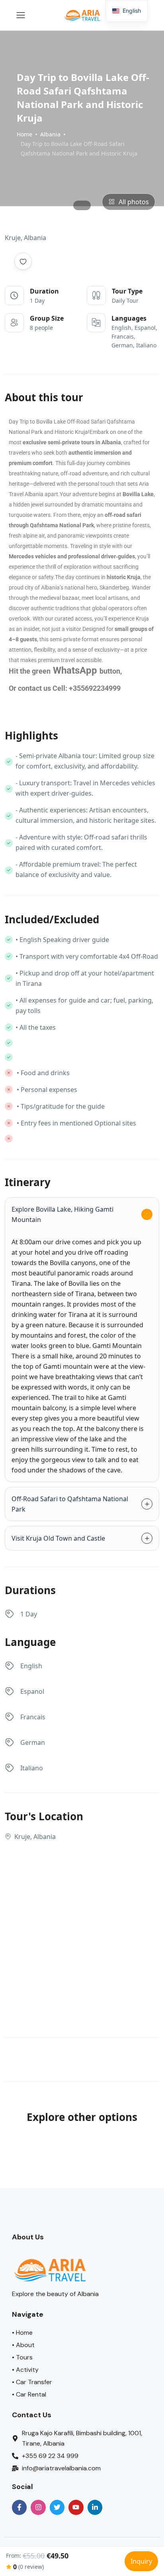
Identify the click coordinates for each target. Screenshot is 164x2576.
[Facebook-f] (19, 2507)
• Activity (25, 2370)
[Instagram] (38, 2507)
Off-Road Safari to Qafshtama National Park (70, 1504)
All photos (134, 202)
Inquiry (141, 2561)
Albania (50, 134)
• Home (22, 2333)
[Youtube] (76, 2507)
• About (23, 2345)
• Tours (22, 2357)
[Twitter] (57, 2507)
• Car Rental (29, 2394)
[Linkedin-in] (95, 2507)
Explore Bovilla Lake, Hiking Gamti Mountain (62, 1214)
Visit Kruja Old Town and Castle (58, 1538)
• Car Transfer (32, 2382)
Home (24, 134)
